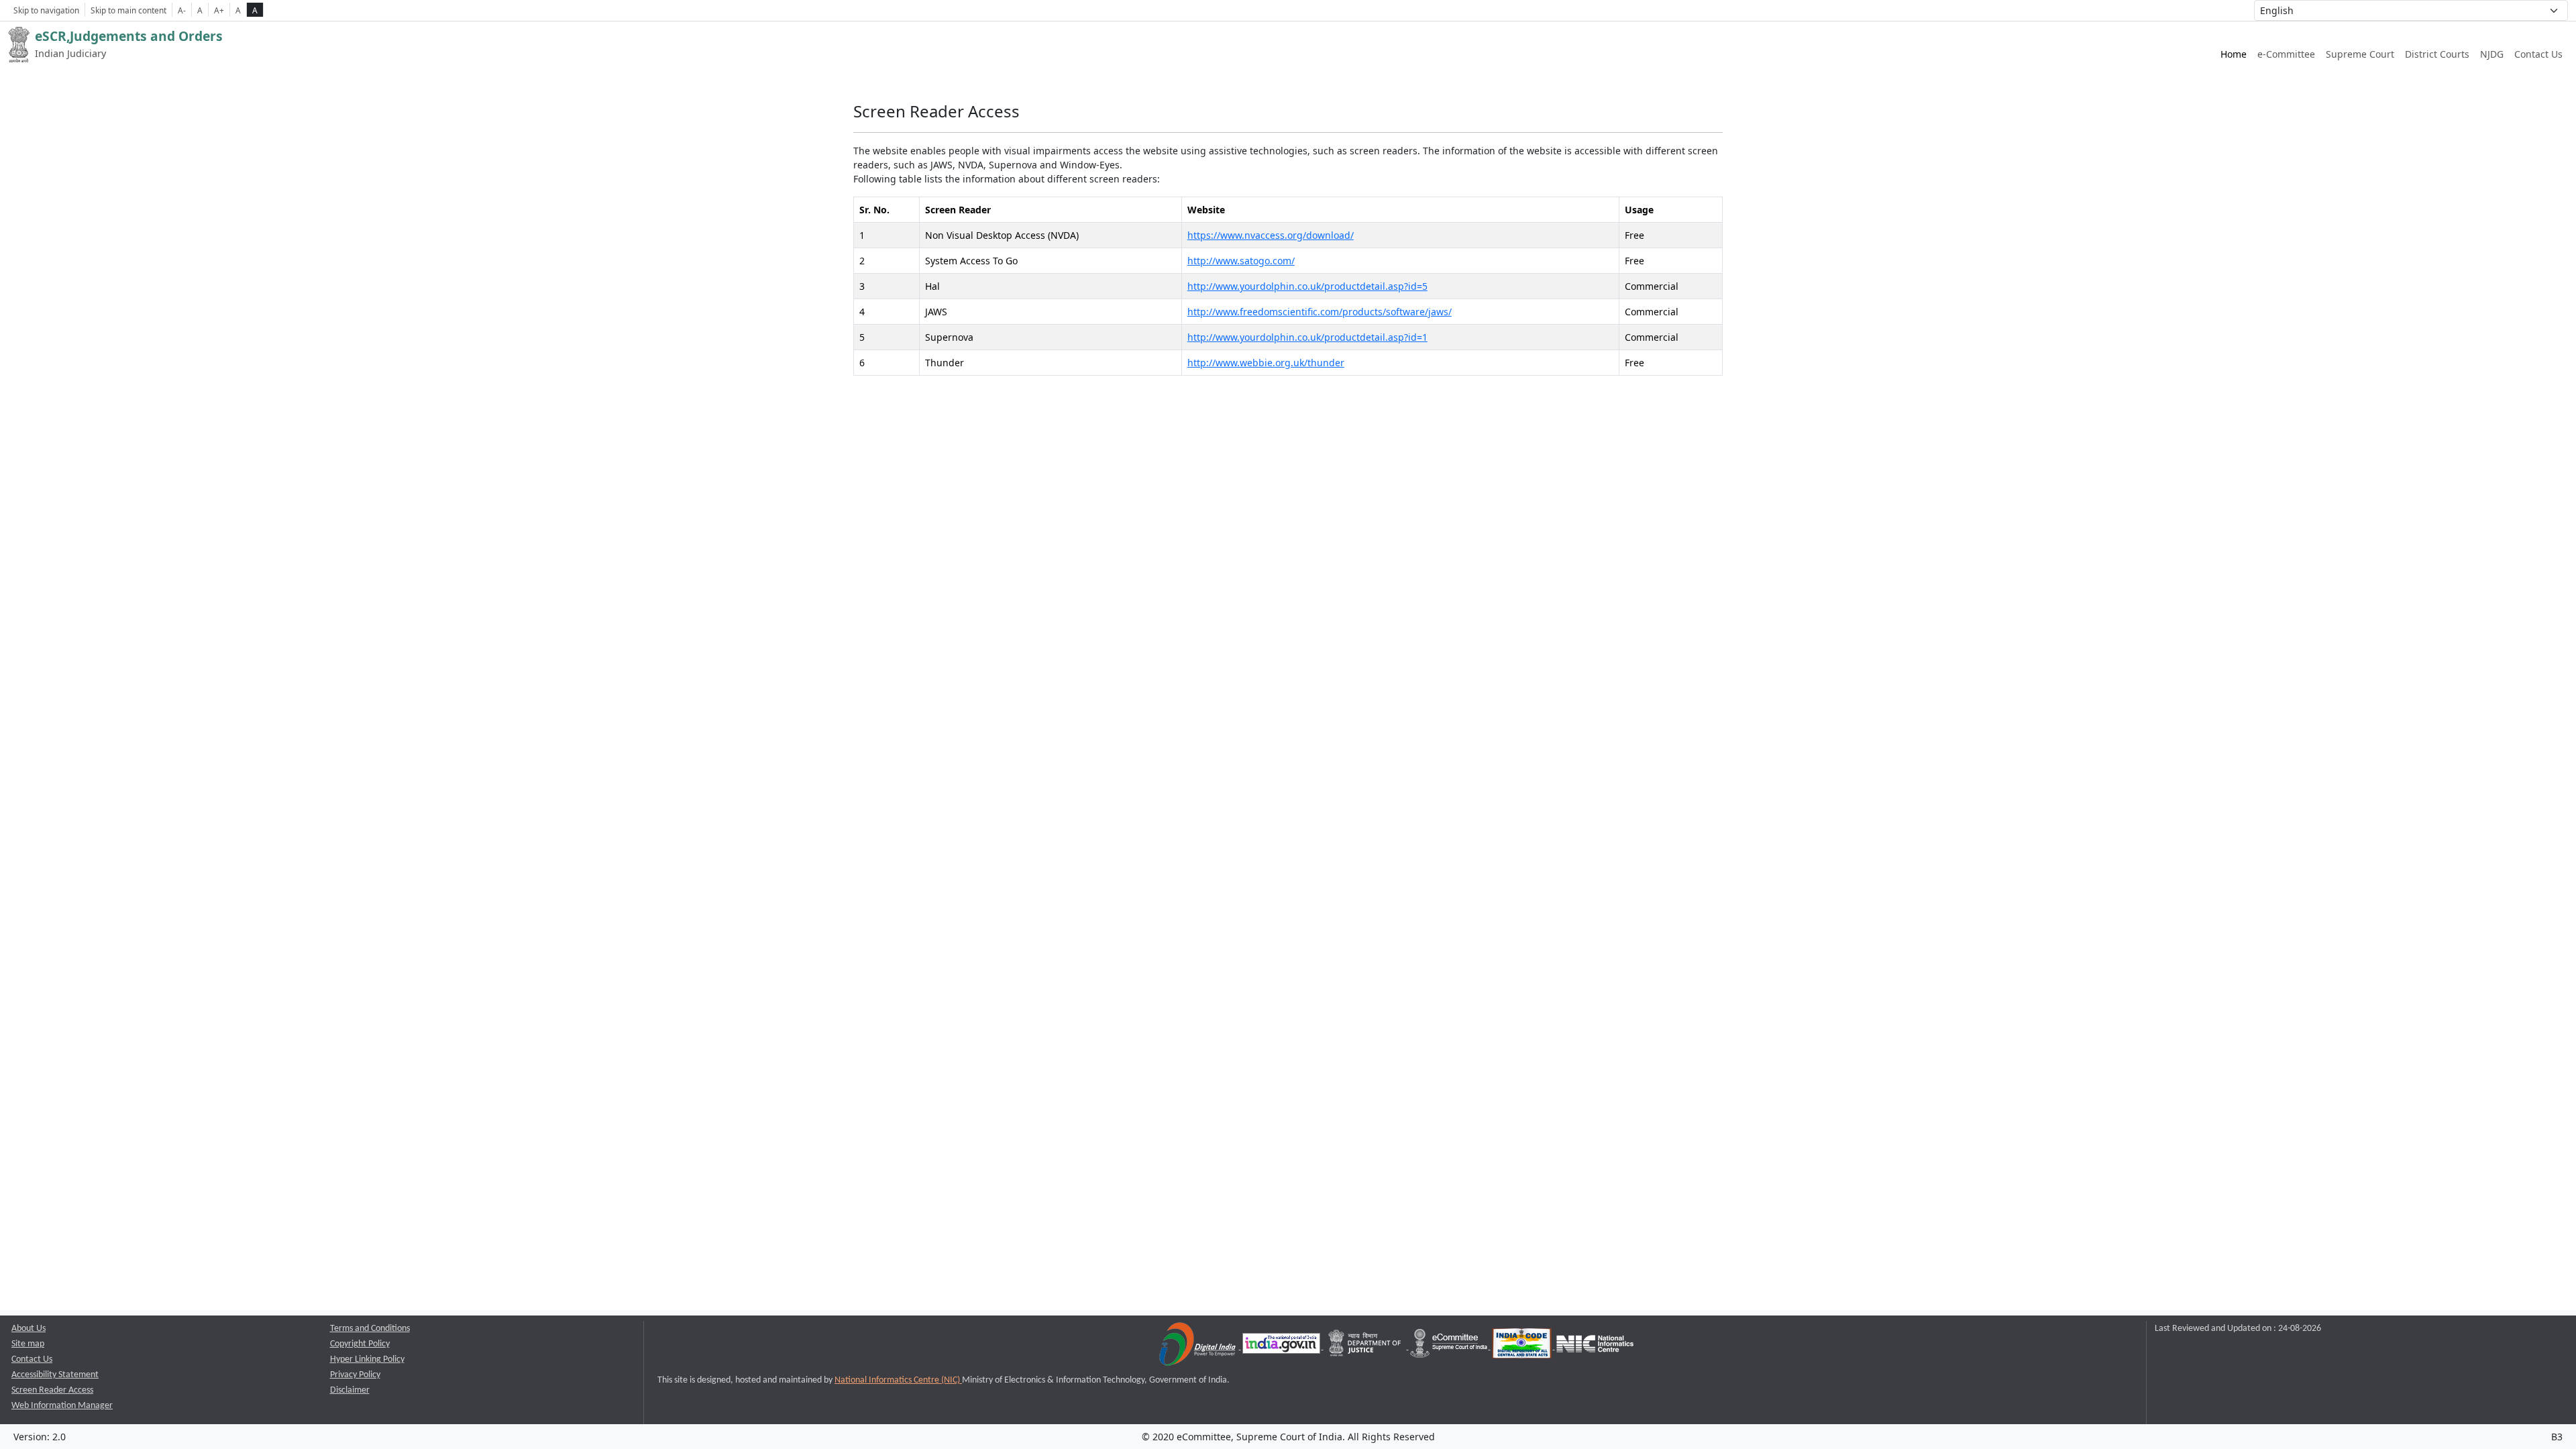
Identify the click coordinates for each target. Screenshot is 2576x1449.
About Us (29, 1329)
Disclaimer (350, 1390)
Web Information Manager (62, 1406)
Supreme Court (2360, 54)
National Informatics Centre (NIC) (898, 1380)
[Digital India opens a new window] (1198, 1347)
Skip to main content (128, 10)
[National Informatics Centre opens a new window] (1595, 1347)
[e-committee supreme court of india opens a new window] (1450, 1347)
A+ (219, 10)
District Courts (2437, 54)
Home (2234, 54)
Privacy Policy (355, 1375)
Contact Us (2538, 54)
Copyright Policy (360, 1344)
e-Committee (2286, 54)
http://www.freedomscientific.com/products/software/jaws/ (1320, 312)
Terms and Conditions (370, 1329)
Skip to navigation (46, 10)
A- (182, 10)
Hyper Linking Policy (367, 1359)
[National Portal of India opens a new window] (1282, 1347)
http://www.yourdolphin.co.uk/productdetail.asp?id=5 (1307, 286)
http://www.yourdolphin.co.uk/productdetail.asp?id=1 (1307, 337)
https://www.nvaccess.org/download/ (1271, 235)
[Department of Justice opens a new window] (1366, 1347)
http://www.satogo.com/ (1241, 261)
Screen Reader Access (52, 1390)
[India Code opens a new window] (1523, 1347)
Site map (28, 1344)
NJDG (2492, 54)
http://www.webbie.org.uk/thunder (1266, 363)
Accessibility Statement (55, 1375)
